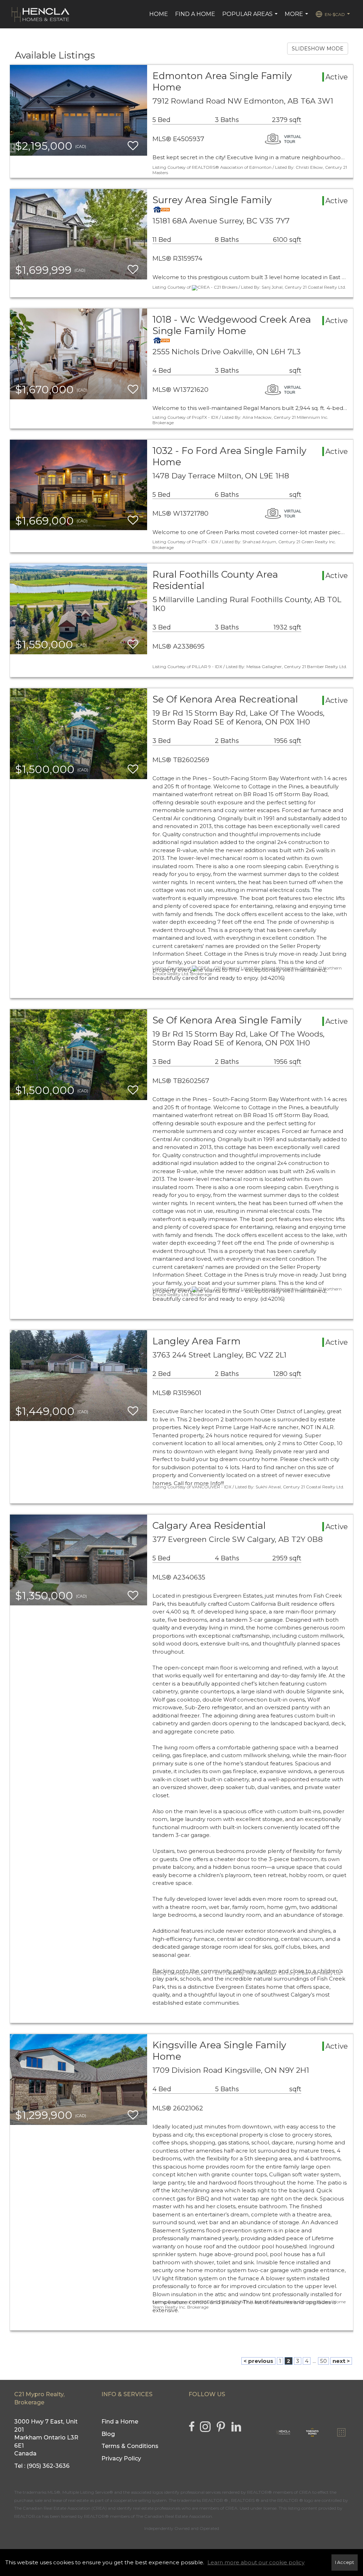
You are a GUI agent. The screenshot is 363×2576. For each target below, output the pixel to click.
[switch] (133, 146)
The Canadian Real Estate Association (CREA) (60, 2508)
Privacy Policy (121, 2458)
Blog (108, 2434)
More (297, 18)
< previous (258, 2361)
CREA (305, 2492)
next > (341, 2361)
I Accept (345, 2562)
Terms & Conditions (130, 2446)
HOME (159, 14)
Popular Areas (251, 18)
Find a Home (195, 14)
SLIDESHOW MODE (318, 49)
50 (323, 2361)
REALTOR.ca (27, 2516)
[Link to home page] (41, 14)
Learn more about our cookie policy (256, 2562)
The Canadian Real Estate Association (174, 2516)
